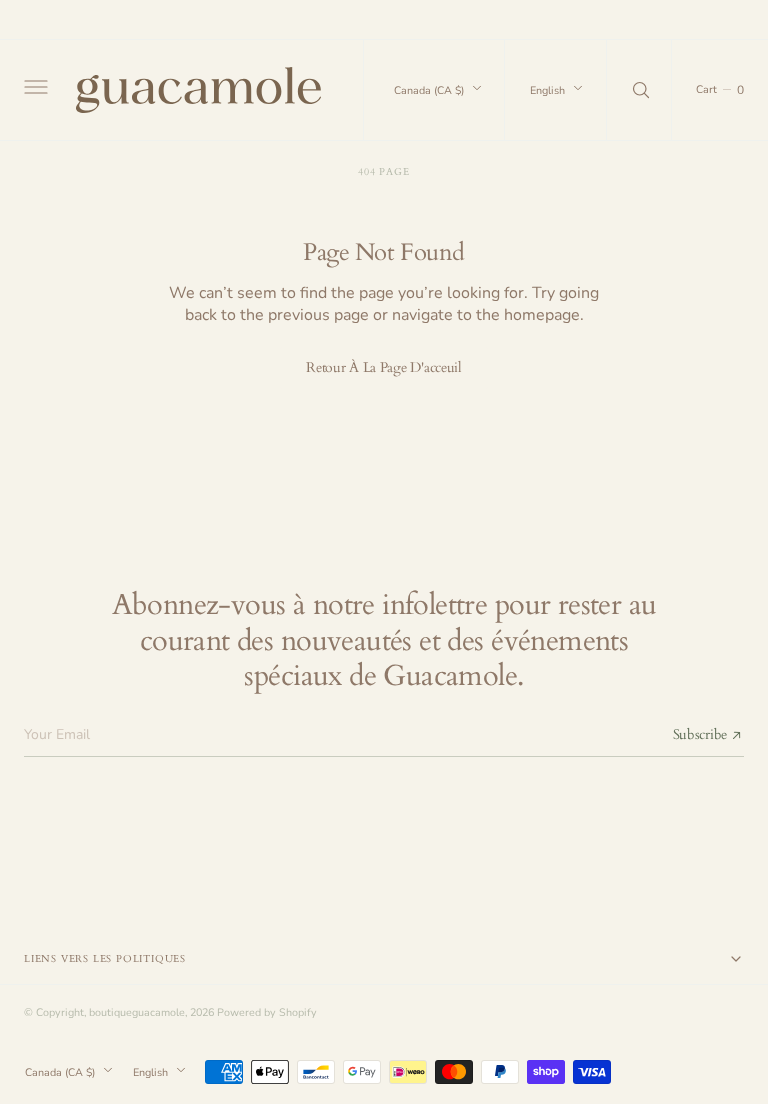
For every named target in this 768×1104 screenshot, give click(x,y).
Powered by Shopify (267, 1012)
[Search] (639, 90)
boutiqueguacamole (137, 1012)
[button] (34, 90)
